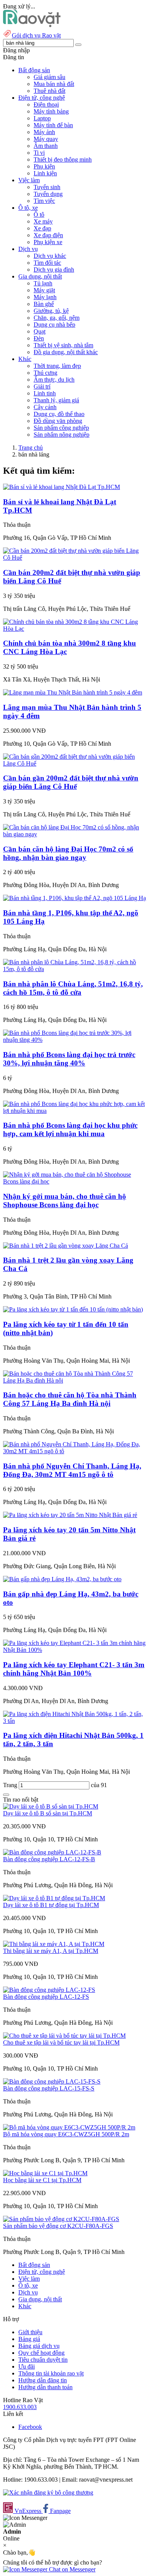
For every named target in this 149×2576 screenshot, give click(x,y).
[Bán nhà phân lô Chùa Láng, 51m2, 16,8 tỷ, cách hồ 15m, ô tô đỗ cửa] (74, 969)
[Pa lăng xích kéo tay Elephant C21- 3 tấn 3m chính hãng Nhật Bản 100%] (74, 1650)
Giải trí (42, 386)
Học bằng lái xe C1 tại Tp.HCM (42, 2180)
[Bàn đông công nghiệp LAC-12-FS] (49, 1990)
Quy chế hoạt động (41, 2353)
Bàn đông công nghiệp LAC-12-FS (46, 1997)
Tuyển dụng (48, 194)
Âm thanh (46, 146)
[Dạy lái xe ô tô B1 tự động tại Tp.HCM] (54, 1898)
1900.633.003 (20, 2407)
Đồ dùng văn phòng (58, 421)
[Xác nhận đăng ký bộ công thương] (48, 2493)
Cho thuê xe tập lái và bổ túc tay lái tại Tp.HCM (61, 2043)
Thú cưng (45, 373)
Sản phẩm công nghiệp (61, 428)
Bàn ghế (44, 304)
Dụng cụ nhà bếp (54, 325)
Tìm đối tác (47, 263)
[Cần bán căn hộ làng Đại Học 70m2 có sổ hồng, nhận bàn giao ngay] (74, 834)
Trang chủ (31, 448)
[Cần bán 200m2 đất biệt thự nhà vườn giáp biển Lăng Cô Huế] (74, 558)
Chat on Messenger (71, 2569)
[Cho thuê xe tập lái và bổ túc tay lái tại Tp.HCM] (64, 2036)
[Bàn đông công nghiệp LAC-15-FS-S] (52, 2081)
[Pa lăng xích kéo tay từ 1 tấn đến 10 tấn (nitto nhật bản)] (73, 1309)
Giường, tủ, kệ (51, 311)
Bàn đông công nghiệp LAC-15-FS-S (49, 2088)
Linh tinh (45, 393)
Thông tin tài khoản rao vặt (51, 2373)
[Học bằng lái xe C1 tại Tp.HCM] (45, 2173)
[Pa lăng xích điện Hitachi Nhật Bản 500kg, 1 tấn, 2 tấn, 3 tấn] (74, 1721)
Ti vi (39, 153)
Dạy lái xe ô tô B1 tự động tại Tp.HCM (51, 1905)
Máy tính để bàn (53, 125)
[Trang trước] (6, 1795)
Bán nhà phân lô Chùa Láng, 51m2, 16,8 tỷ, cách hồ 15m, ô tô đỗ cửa (73, 988)
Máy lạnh (45, 297)
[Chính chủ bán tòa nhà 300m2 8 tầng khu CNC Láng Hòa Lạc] (74, 629)
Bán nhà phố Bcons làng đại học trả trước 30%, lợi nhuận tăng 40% (69, 1059)
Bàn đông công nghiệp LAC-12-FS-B (49, 1859)
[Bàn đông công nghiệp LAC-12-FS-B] (52, 1852)
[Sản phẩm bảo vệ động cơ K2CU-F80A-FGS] (61, 2219)
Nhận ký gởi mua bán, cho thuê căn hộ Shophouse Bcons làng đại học (65, 1201)
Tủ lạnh (43, 283)
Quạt (40, 331)
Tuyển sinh (47, 187)
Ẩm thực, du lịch (54, 380)
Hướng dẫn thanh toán (45, 2387)
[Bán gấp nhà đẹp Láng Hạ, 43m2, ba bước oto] (62, 1579)
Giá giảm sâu (49, 77)
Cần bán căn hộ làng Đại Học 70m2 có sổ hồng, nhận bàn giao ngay (68, 853)
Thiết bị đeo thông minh (63, 159)
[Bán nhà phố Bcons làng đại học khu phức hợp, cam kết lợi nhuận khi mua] (74, 1111)
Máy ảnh (44, 132)
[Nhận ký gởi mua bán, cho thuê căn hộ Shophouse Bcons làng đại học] (74, 1181)
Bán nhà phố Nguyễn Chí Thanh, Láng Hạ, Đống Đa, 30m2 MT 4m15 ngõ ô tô (72, 1470)
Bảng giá (29, 2339)
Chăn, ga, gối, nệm (57, 318)
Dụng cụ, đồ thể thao (59, 414)
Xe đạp (42, 228)
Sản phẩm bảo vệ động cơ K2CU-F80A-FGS (58, 2226)
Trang (11, 1785)
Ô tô (39, 215)
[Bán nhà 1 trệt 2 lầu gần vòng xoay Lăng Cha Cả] (66, 1246)
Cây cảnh (45, 407)
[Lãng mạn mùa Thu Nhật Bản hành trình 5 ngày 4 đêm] (73, 692)
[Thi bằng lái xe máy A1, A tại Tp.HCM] (54, 1944)
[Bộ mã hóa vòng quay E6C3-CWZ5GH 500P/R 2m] (69, 2127)
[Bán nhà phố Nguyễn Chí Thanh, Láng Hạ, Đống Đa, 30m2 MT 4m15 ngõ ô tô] (74, 1451)
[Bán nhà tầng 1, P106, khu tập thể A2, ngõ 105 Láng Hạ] (74, 898)
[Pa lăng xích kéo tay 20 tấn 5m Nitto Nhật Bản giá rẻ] (70, 1515)
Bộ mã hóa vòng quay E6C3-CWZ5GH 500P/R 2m (66, 2134)
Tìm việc (44, 201)
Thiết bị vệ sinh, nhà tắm (63, 345)
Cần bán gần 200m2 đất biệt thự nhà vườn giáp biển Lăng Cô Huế (71, 782)
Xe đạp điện (48, 235)
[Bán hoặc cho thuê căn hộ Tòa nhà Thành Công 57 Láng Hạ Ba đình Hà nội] (74, 1380)
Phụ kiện (44, 166)
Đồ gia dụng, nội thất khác (66, 352)
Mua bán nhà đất (54, 84)
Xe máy (43, 221)
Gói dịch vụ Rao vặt (36, 35)
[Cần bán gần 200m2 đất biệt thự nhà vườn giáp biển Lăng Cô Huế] (74, 763)
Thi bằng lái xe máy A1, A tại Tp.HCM (51, 1951)
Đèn (39, 338)
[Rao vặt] (32, 25)
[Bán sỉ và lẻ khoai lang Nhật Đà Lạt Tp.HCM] (62, 487)
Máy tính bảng (51, 111)
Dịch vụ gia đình (54, 270)
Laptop (42, 118)
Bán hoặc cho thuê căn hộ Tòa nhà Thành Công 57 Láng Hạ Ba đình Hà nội (70, 1399)
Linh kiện (45, 173)
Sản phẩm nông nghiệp (62, 435)
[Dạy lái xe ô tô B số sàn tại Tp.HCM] (51, 1806)
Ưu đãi (27, 2366)
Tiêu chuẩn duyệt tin (43, 2360)
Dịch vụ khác (50, 256)
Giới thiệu (30, 2332)
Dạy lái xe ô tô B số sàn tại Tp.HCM (48, 1813)
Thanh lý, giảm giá (56, 400)
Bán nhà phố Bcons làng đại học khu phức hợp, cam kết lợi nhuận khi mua (70, 1129)
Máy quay (46, 139)
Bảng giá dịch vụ (39, 2346)
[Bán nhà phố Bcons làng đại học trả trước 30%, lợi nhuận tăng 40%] (74, 1040)
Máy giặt (44, 290)
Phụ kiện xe (48, 242)
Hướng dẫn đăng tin (43, 2380)
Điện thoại (46, 104)
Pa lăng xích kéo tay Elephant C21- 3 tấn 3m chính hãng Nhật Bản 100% (74, 1669)
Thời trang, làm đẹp (57, 366)
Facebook (30, 2427)
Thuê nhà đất (49, 91)
